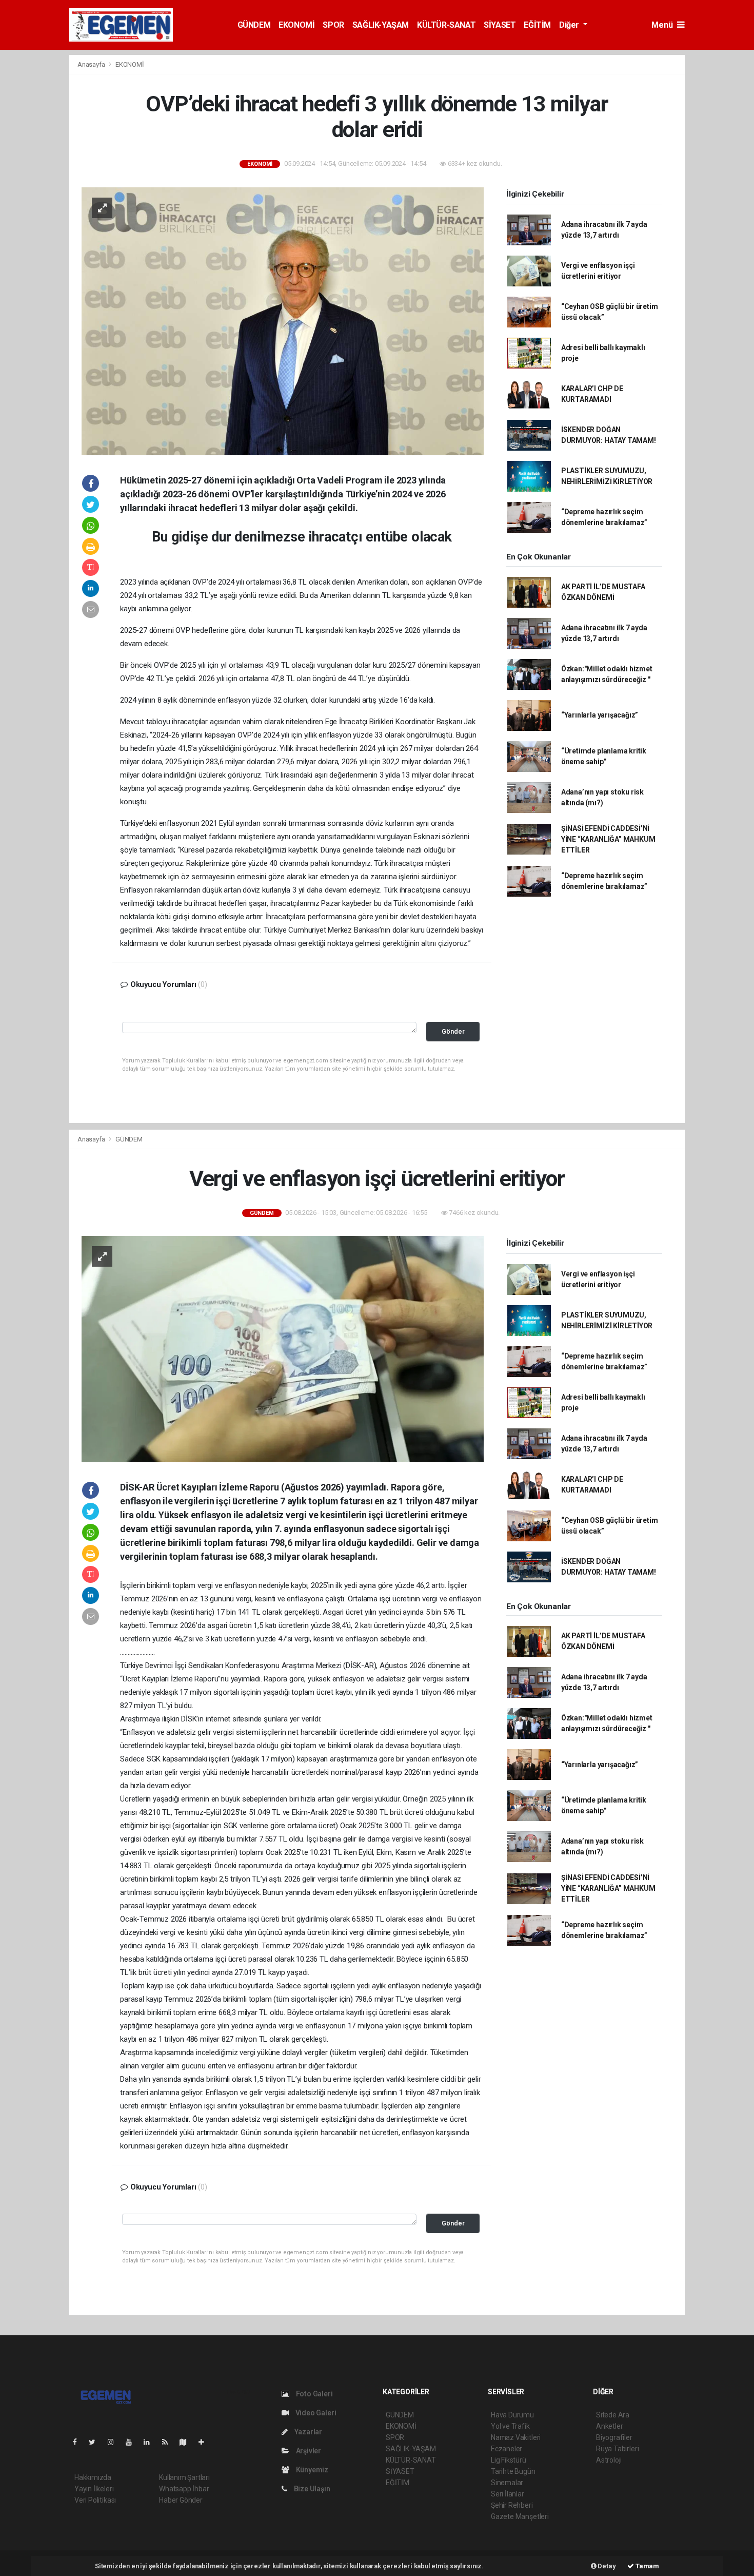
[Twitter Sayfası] (96, 2442)
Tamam (647, 2566)
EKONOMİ (296, 25)
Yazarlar (307, 2432)
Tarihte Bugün (513, 2471)
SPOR (333, 25)
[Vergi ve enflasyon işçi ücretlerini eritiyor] (283, 1348)
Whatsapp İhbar (184, 2489)
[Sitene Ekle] (205, 2442)
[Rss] (169, 2442)
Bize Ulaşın (311, 2489)
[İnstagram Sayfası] (115, 2442)
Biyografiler (614, 2437)
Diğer (570, 25)
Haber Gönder (181, 2500)
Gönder (453, 1031)
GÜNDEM (254, 25)
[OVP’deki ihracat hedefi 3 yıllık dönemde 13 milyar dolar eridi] (283, 321)
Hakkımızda (93, 2477)
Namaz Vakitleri (516, 2437)
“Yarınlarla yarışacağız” (600, 715)
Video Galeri (315, 2413)
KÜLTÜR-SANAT (446, 25)
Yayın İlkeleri (94, 2489)
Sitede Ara (613, 2415)
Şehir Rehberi (512, 2505)
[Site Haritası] (187, 2442)
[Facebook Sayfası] (79, 2442)
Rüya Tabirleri (617, 2449)
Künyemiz (311, 2470)
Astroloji (609, 2460)
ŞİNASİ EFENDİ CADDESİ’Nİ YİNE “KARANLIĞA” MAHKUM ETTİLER (608, 839)
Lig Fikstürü (509, 2460)
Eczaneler (507, 2449)
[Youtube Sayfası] (133, 2442)
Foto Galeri (314, 2394)
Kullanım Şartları (184, 2477)
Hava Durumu (512, 2415)
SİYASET (500, 25)
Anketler (609, 2426)
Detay (606, 2566)
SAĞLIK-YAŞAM (381, 25)
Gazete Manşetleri (520, 2516)
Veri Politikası (95, 2500)
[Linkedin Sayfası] (151, 2442)
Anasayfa (92, 64)
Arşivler (308, 2451)
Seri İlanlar (508, 2494)
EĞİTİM (537, 25)
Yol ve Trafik (510, 2426)
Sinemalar (507, 2483)
